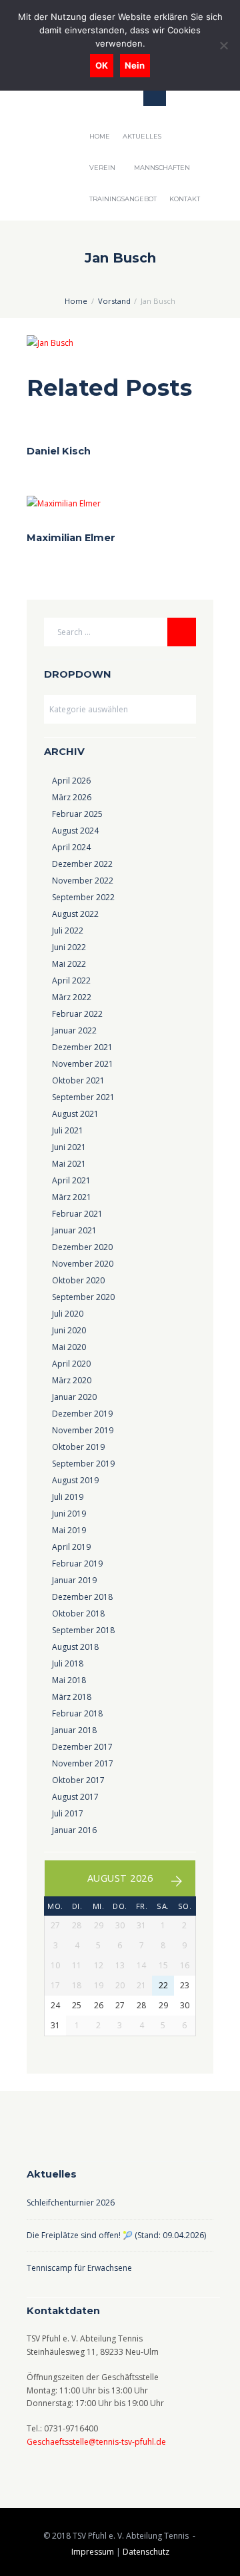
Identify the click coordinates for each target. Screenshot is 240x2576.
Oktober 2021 (78, 1080)
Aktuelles (142, 136)
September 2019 (83, 1464)
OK (102, 65)
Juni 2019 (69, 1514)
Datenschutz (146, 2552)
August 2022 (75, 914)
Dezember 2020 (82, 1247)
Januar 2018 (74, 1730)
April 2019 (71, 1547)
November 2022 (83, 881)
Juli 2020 (68, 1314)
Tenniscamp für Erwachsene (80, 2268)
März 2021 (72, 1197)
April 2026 (71, 781)
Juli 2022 (68, 931)
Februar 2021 (77, 1214)
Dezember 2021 (82, 1047)
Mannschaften (162, 168)
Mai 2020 (69, 1347)
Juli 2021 (68, 1130)
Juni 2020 (69, 1330)
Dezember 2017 (82, 1747)
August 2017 (75, 1797)
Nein (135, 65)
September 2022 (83, 897)
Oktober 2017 (78, 1780)
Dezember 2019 (82, 1414)
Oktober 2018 (78, 1613)
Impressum (93, 2552)
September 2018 (83, 1630)
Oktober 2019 (78, 1447)
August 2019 (75, 1480)
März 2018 (72, 1697)
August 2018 (75, 1647)
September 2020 (83, 1297)
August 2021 (75, 1114)
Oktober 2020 (78, 1280)
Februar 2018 (77, 1713)
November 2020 (83, 1264)
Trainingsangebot (123, 199)
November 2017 (83, 1763)
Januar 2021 (74, 1230)
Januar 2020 (74, 1397)
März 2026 (72, 797)
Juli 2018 (68, 1663)
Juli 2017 (68, 1813)
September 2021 (83, 1097)
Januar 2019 (74, 1580)
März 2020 (72, 1380)
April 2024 (71, 847)
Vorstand (114, 301)
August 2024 (75, 831)
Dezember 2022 (82, 864)
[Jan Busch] (120, 343)
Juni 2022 (69, 947)
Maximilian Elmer (71, 538)
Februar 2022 (77, 1014)
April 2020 (71, 1364)
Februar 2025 (77, 814)
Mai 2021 (69, 1164)
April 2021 (71, 1180)
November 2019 (83, 1430)
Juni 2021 (69, 1147)
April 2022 (71, 980)
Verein (102, 168)
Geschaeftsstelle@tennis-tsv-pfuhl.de (96, 2442)
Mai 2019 (69, 1530)
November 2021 (83, 1064)
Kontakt (185, 199)
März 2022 (72, 997)
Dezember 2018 (82, 1597)
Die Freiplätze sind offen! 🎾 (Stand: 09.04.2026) (116, 2235)
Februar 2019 (77, 1564)
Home (100, 136)
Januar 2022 (74, 1030)
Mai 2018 (69, 1680)
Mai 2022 (69, 964)
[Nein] (223, 45)
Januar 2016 (74, 1830)
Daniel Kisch (59, 451)
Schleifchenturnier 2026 (71, 2203)
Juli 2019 (68, 1497)
